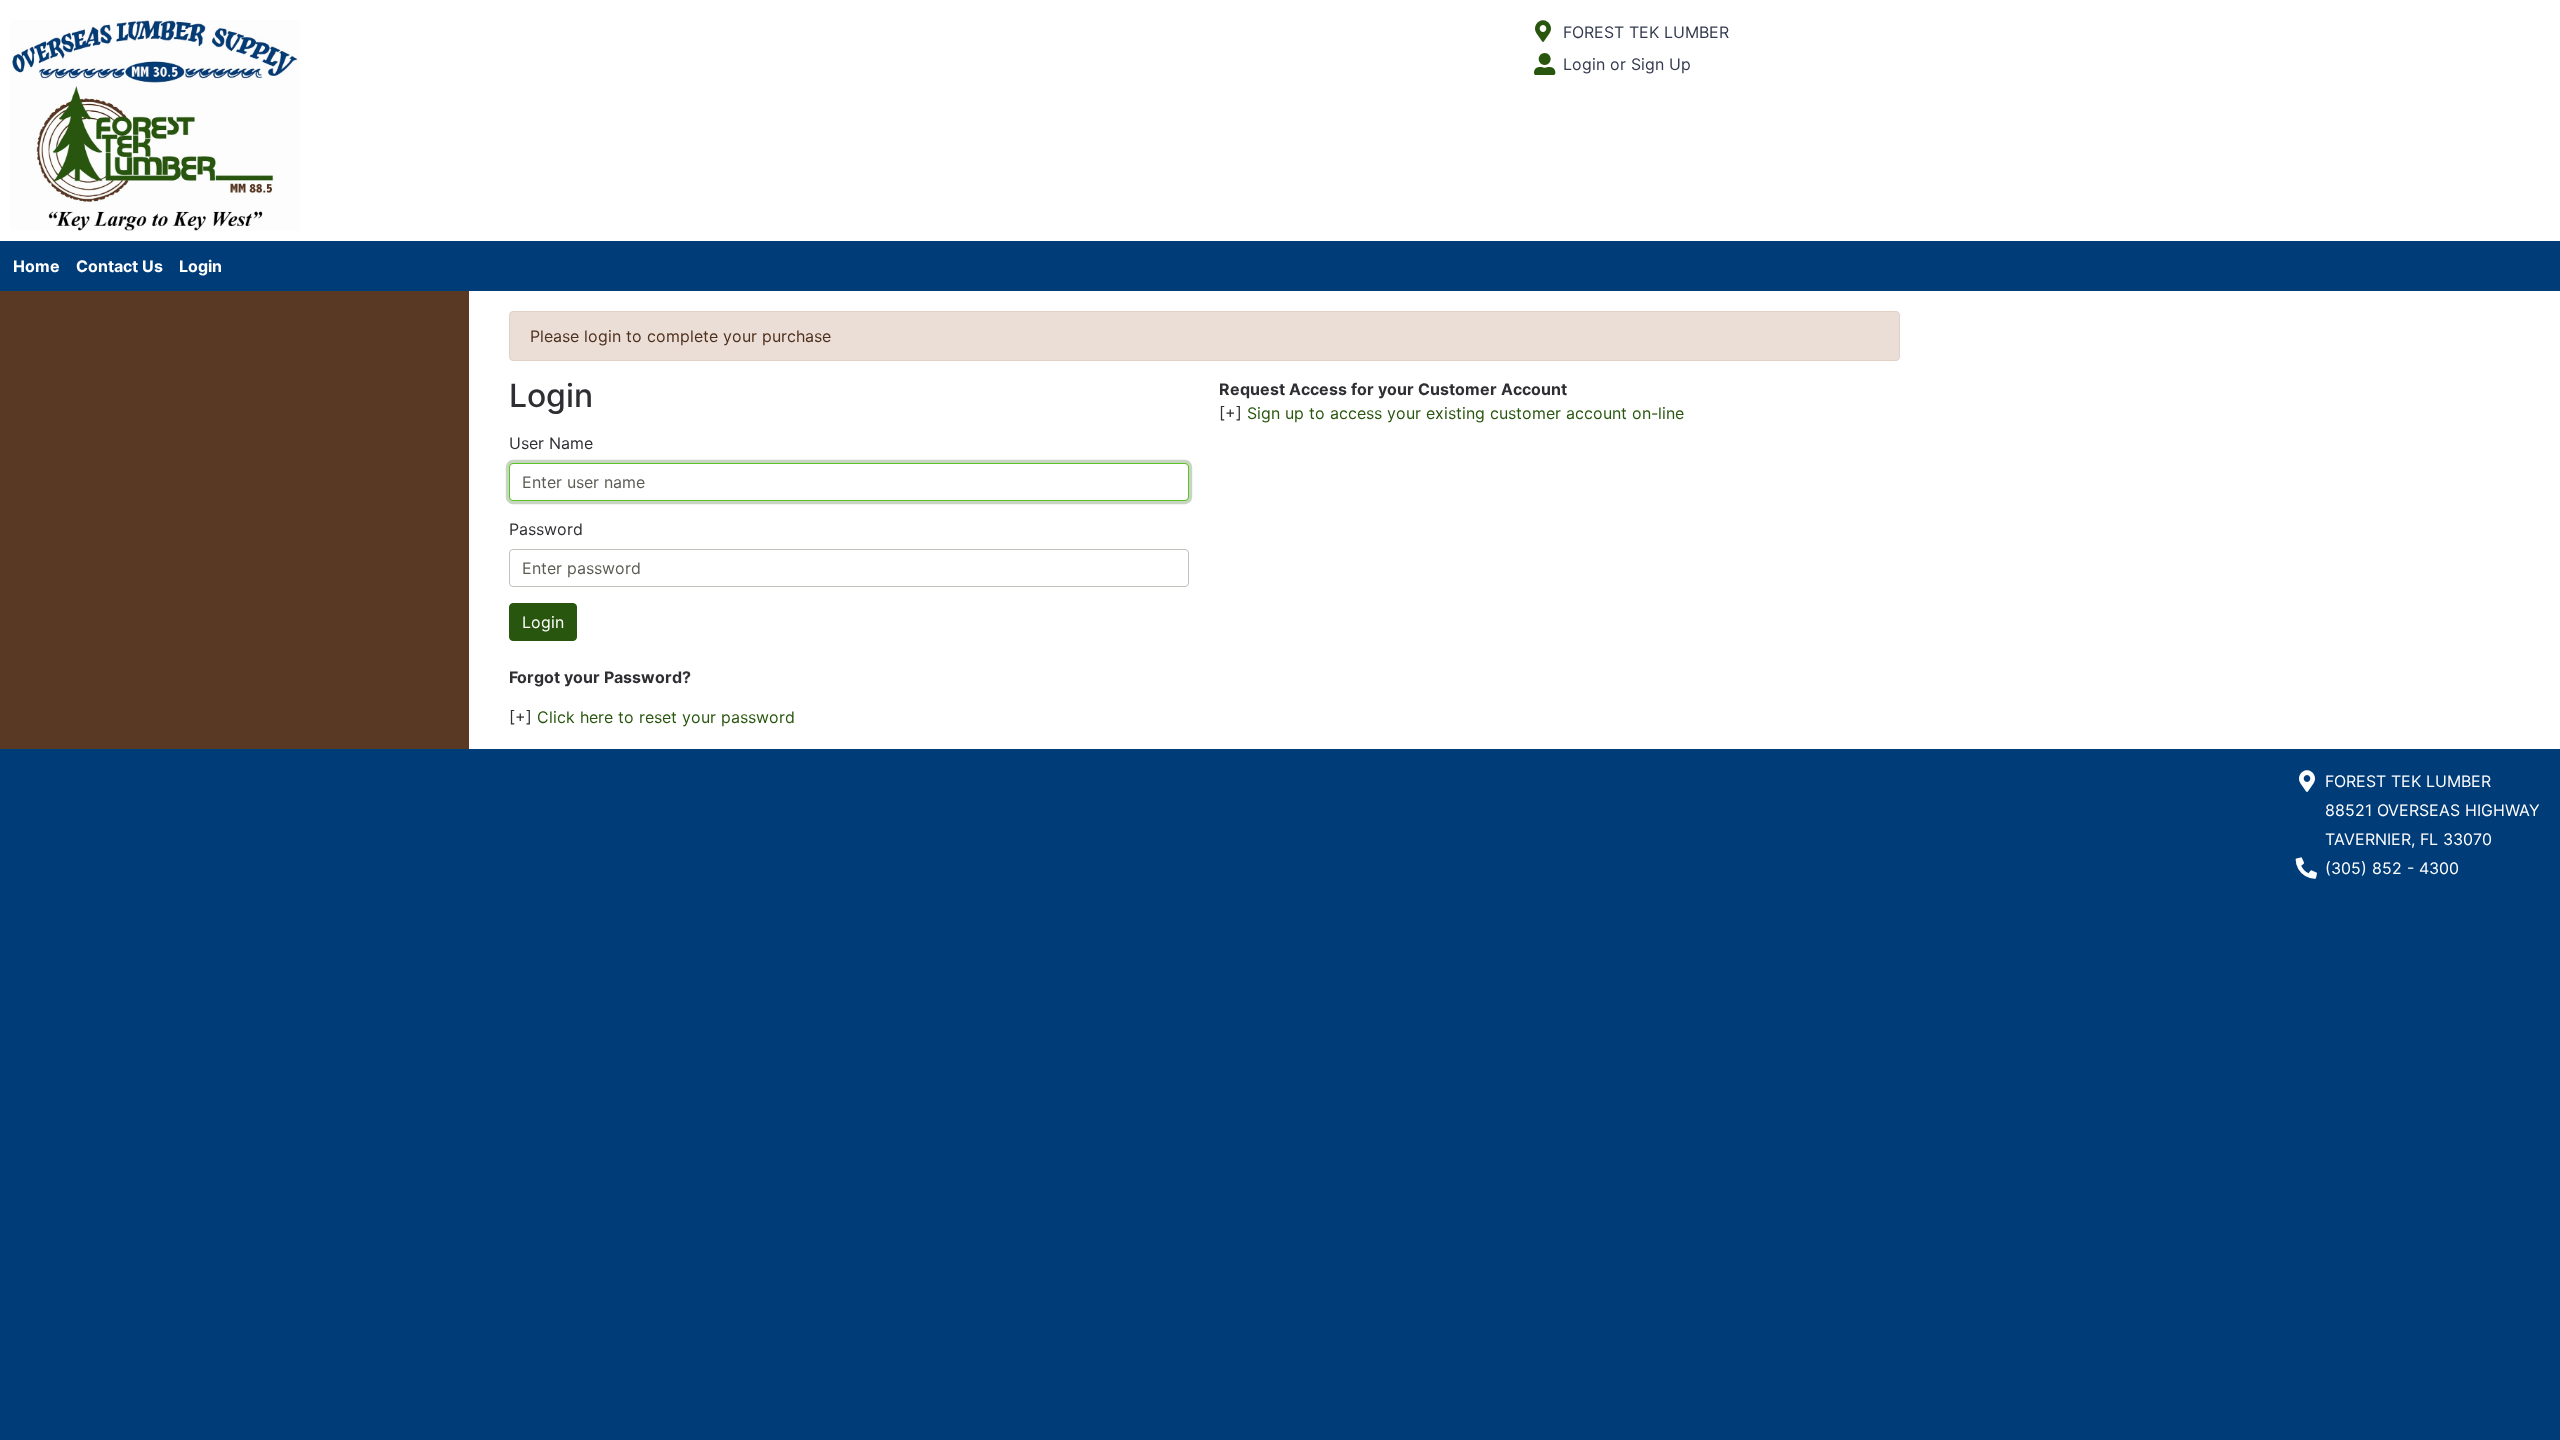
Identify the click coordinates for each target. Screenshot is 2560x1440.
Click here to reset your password (666, 717)
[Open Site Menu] (1543, 32)
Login (200, 266)
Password (546, 529)
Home (36, 266)
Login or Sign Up (1627, 64)
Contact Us (119, 266)
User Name (551, 443)
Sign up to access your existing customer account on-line (1465, 413)
